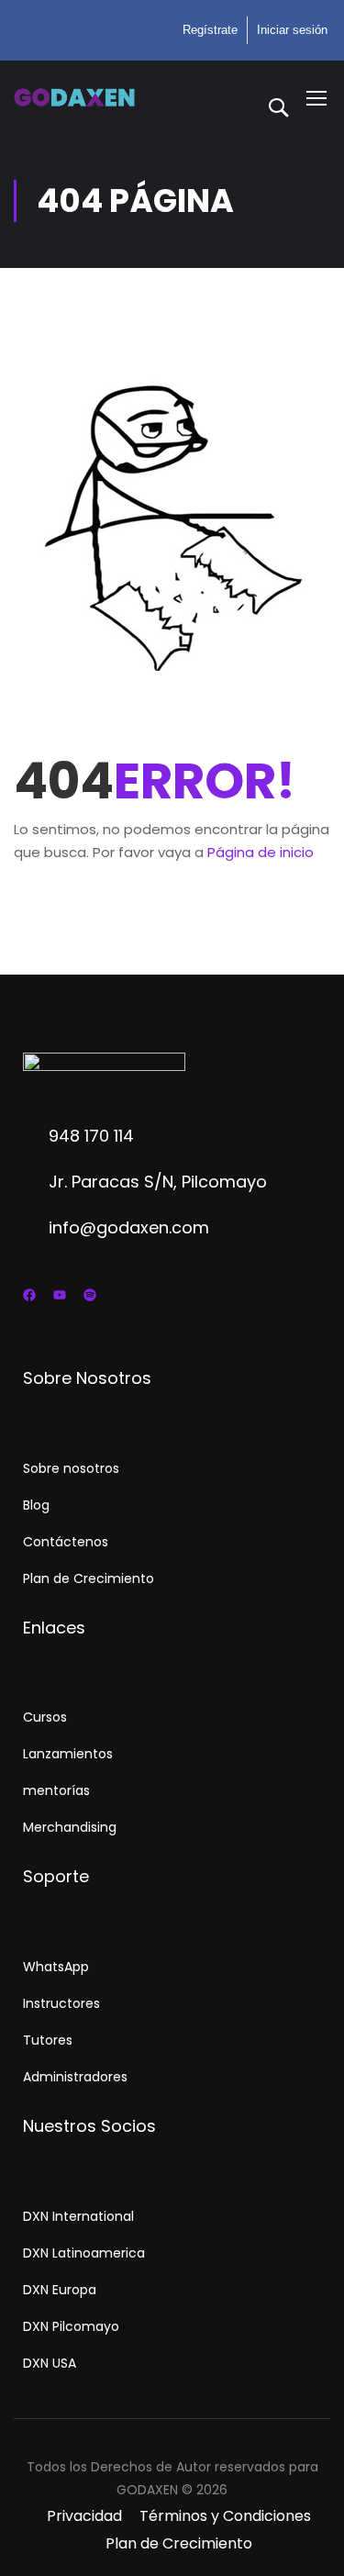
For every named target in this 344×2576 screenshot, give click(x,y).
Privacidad (84, 2516)
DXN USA (50, 2363)
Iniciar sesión (292, 30)
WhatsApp (56, 1967)
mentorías (56, 1790)
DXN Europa (60, 2290)
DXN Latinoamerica (84, 2253)
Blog (36, 1505)
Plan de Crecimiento (89, 1578)
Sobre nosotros (71, 1468)
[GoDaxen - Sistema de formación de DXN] (74, 97)
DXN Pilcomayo (71, 2326)
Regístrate (210, 30)
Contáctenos (66, 1542)
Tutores (48, 2040)
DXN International (78, 2216)
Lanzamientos (68, 1754)
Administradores (75, 2077)
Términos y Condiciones (225, 2516)
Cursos (45, 1717)
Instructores (61, 2003)
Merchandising (70, 1827)
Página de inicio (261, 852)
